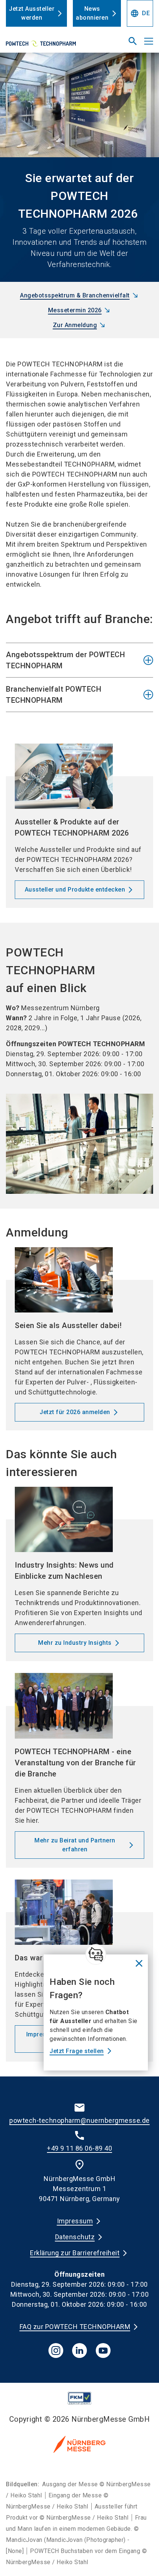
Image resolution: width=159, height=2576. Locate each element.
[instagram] (56, 2351)
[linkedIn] (79, 2351)
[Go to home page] (54, 44)
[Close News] (96, 1954)
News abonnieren (92, 13)
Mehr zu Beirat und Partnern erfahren (75, 1845)
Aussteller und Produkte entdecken (75, 890)
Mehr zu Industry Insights (75, 1643)
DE (140, 13)
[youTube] (103, 2351)
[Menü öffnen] (149, 41)
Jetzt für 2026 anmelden (75, 1412)
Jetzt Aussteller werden (32, 13)
